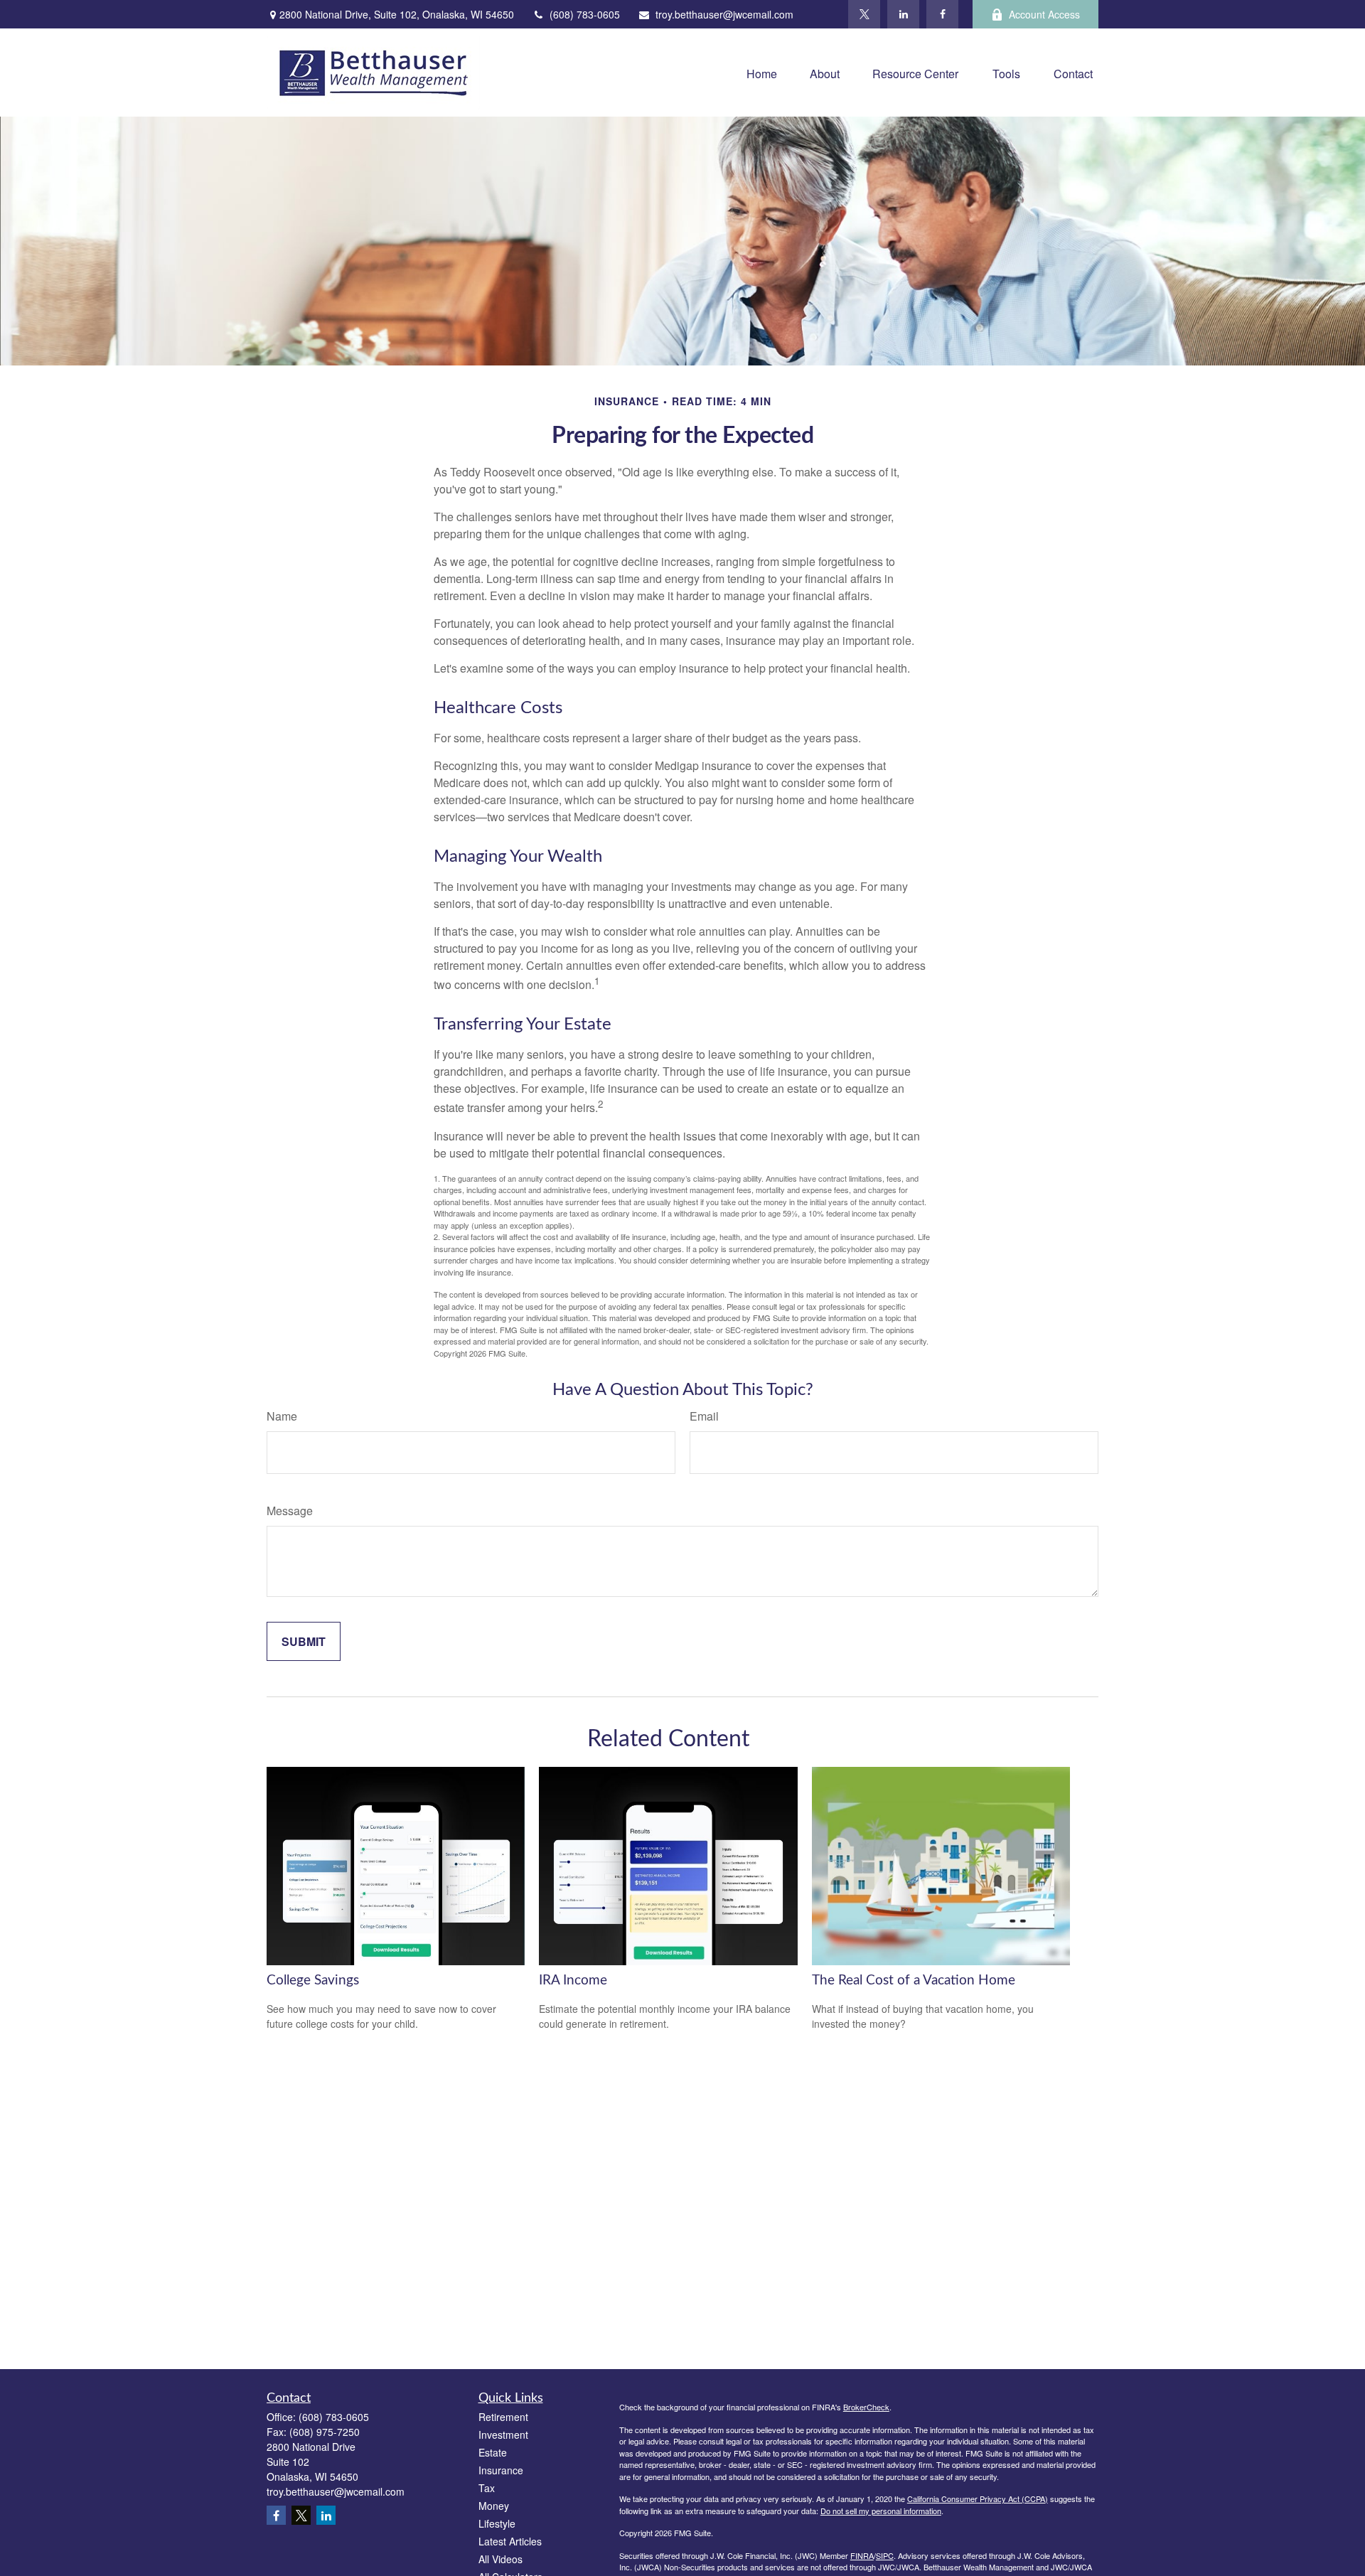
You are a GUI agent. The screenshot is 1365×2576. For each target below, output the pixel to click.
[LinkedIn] (903, 14)
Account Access (1044, 14)
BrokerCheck (866, 2407)
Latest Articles (510, 2541)
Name (282, 1416)
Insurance (501, 2470)
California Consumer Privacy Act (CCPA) (978, 2498)
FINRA (862, 2555)
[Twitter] (864, 14)
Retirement (503, 2417)
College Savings (313, 1981)
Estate (493, 2452)
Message (290, 1511)
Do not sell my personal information (881, 2511)
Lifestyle (497, 2523)
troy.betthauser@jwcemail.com (724, 14)
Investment (503, 2435)
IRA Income (573, 1981)
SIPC (885, 2555)
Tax (487, 2488)
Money (494, 2506)
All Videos (500, 2559)
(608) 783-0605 (585, 14)
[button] (762, 72)
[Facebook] (942, 14)
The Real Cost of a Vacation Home (914, 1981)
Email (704, 1416)
